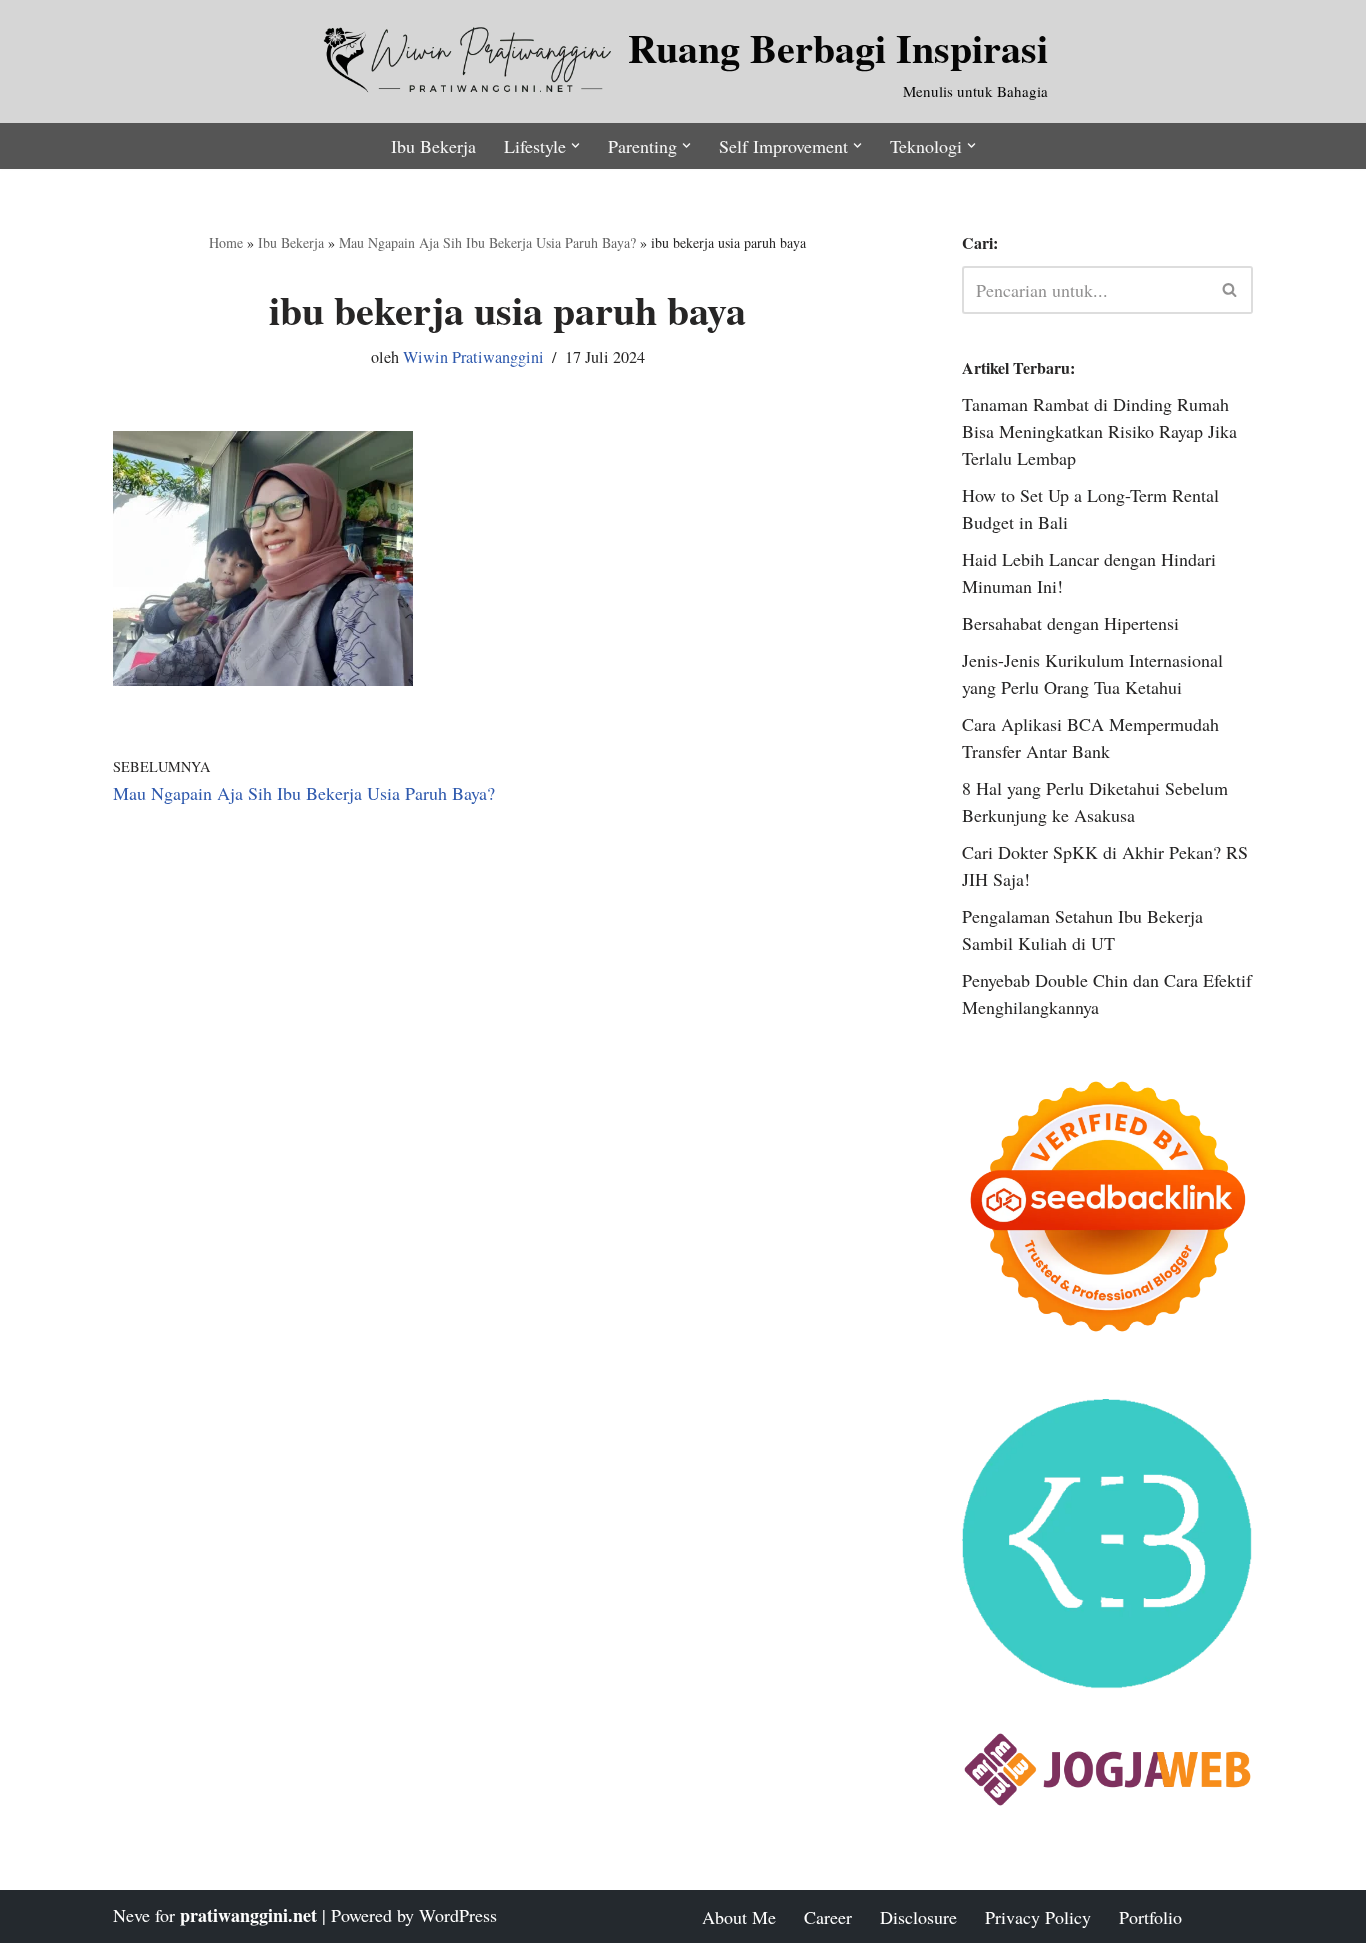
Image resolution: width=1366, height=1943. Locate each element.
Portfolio (1150, 1917)
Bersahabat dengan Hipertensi (1070, 623)
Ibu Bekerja (433, 146)
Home (226, 242)
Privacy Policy (1038, 1917)
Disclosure (918, 1917)
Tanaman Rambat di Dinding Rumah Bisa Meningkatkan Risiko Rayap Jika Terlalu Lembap (1099, 431)
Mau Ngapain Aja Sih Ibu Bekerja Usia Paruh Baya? (487, 242)
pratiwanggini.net (248, 1915)
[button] (575, 145)
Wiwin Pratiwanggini (473, 357)
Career (828, 1917)
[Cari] (1230, 290)
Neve (131, 1915)
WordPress (458, 1915)
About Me (739, 1917)
